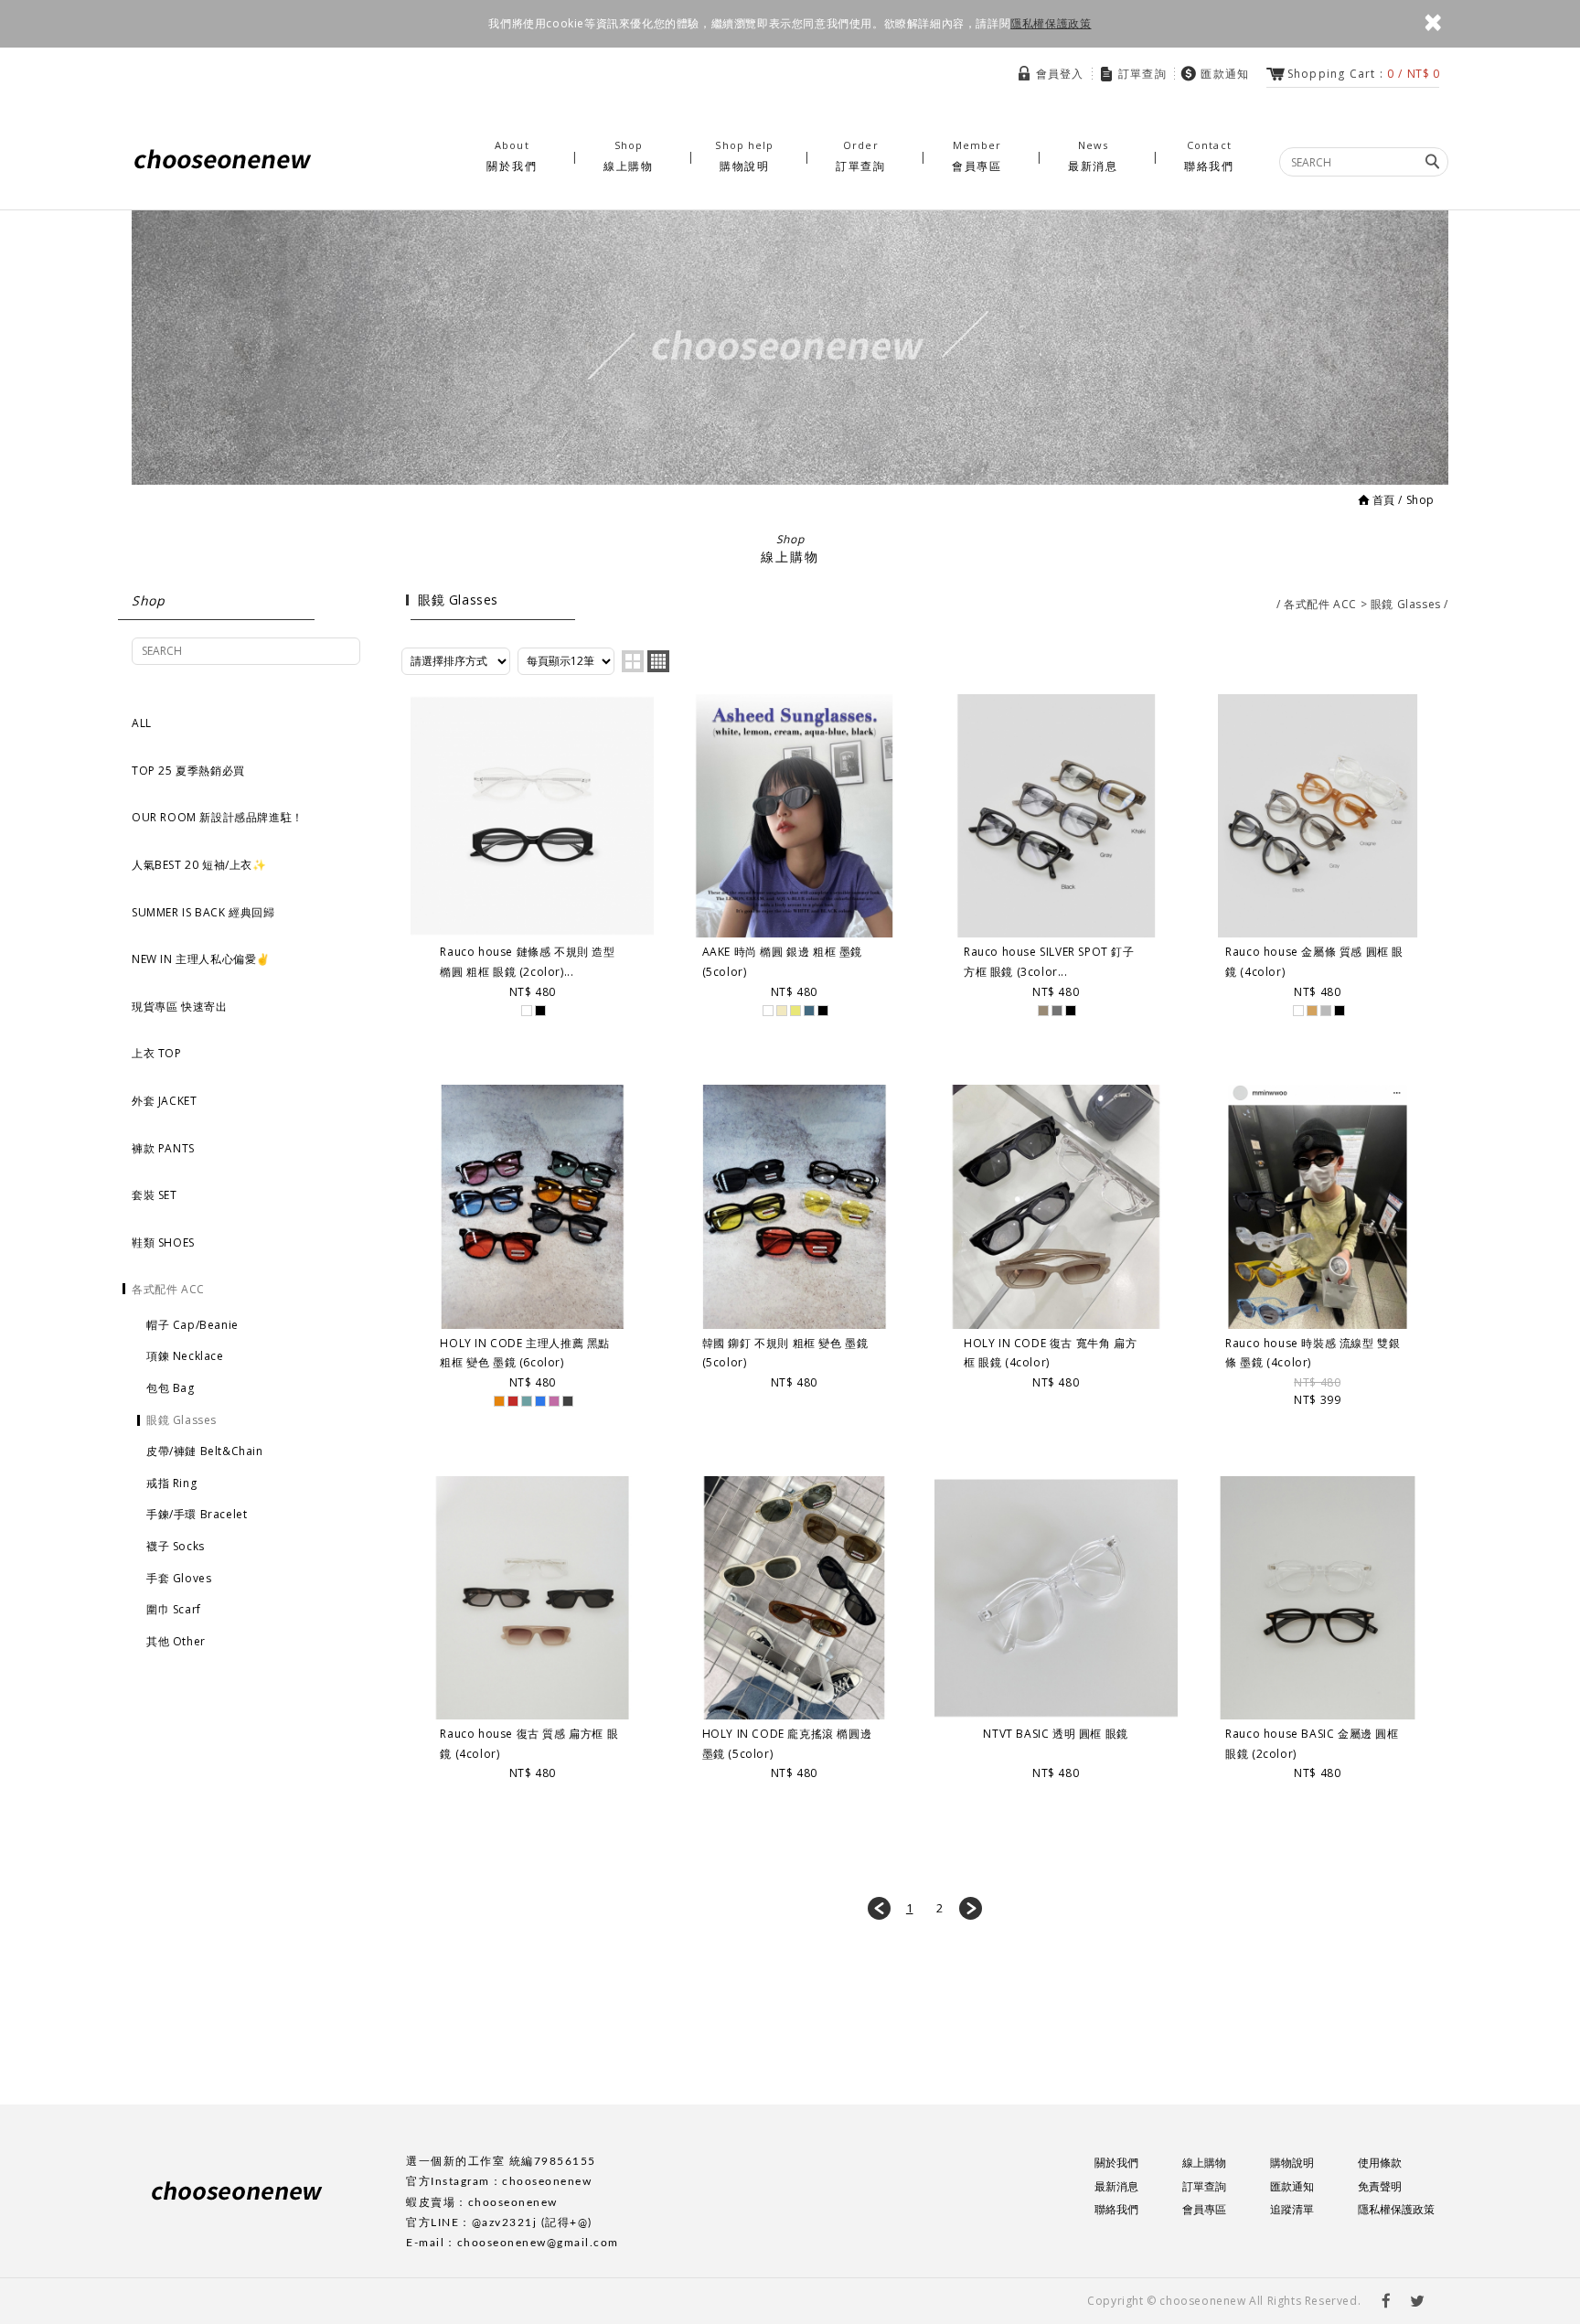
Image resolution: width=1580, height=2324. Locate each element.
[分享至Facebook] (1387, 2301)
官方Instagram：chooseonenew (499, 2181)
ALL (142, 723)
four (658, 661)
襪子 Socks (176, 1546)
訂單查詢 (1142, 74)
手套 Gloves (179, 1578)
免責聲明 (1380, 2186)
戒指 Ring (171, 1483)
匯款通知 (1225, 74)
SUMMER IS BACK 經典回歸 (203, 912)
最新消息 (1093, 156)
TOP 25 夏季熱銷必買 (188, 771)
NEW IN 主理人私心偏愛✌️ (201, 959)
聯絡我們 (1209, 156)
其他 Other (176, 1641)
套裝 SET (155, 1195)
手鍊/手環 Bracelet (197, 1514)
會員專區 (977, 156)
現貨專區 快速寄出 (179, 1007)
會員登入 (1060, 74)
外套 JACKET (164, 1101)
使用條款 (1380, 2163)
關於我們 (512, 156)
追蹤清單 (1292, 2209)
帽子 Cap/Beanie (192, 1325)
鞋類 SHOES (163, 1242)
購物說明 (744, 156)
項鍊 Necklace (185, 1356)
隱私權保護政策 (1051, 23)
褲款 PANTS (163, 1148)
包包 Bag (171, 1388)
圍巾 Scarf (174, 1609)
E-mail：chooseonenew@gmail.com (512, 2243)
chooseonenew (223, 160)
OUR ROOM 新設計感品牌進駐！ (218, 817)
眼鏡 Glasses (181, 1420)
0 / (1363, 74)
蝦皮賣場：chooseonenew (482, 2202)
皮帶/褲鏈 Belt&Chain (205, 1451)
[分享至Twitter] (1417, 2301)
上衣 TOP (157, 1053)
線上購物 (629, 156)
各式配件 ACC (168, 1289)
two (633, 661)
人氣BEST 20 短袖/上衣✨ (199, 865)
